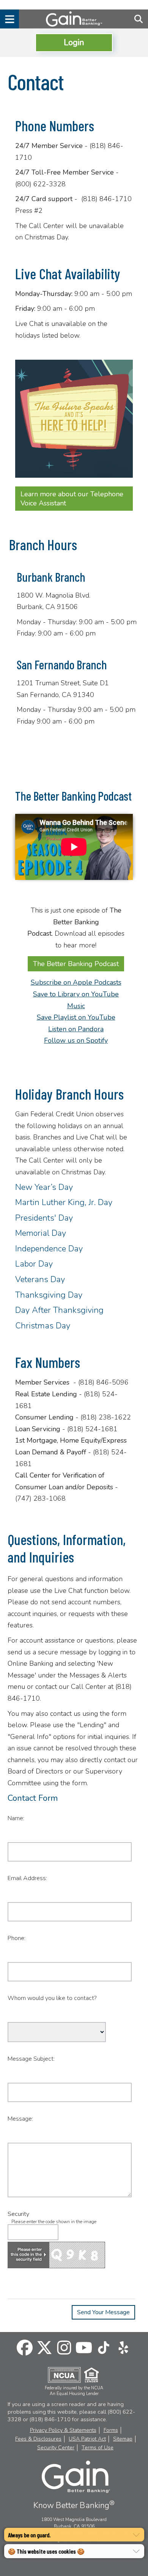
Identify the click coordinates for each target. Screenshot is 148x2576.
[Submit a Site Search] (139, 19)
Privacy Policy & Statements (63, 2430)
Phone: (17, 1938)
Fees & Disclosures (38, 2439)
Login (74, 42)
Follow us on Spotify (76, 1040)
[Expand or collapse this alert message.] (136, 2535)
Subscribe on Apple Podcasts (76, 982)
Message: (20, 2119)
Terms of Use (98, 2448)
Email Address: (27, 1878)
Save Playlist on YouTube (76, 1017)
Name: (16, 1818)
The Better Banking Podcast (76, 964)
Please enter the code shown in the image (54, 2222)
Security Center (56, 2448)
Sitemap (123, 2439)
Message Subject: (31, 2059)
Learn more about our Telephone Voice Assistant (72, 499)
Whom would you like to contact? (52, 1998)
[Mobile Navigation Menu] (9, 19)
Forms (111, 2430)
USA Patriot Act (87, 2439)
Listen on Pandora (76, 1029)
